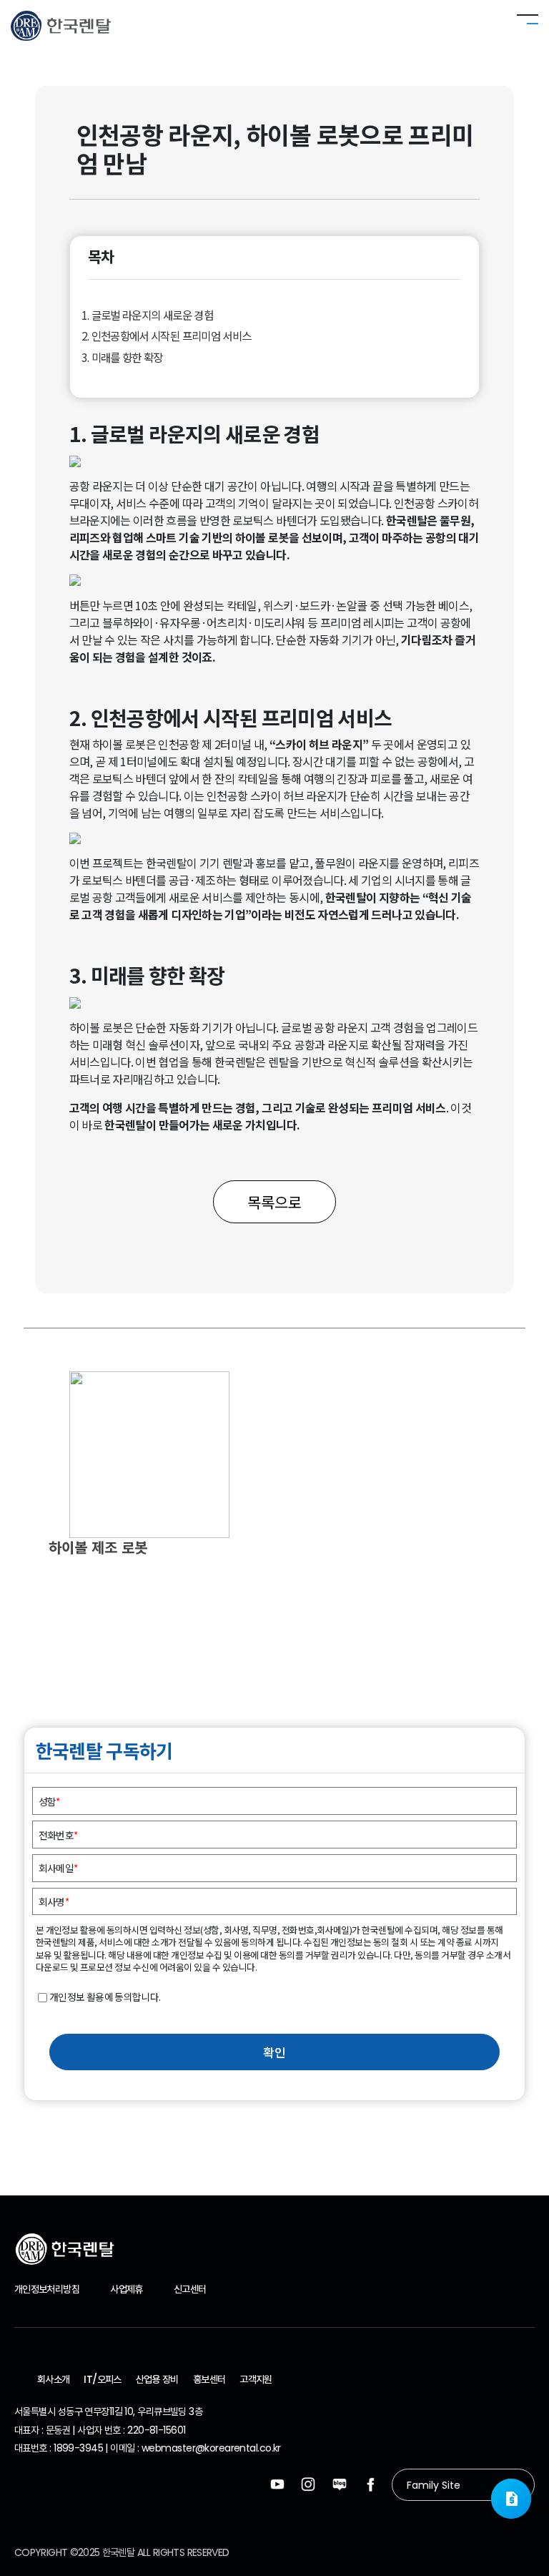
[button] (511, 2499)
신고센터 (190, 2289)
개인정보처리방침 (47, 2289)
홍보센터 (209, 2379)
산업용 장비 (157, 2379)
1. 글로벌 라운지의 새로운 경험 (147, 315)
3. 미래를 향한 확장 (122, 357)
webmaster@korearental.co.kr (211, 2448)
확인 (274, 2052)
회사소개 (53, 2379)
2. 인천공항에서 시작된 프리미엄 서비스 (167, 336)
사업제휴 (126, 2289)
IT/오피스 (102, 2379)
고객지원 (256, 2379)
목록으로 (274, 1202)
